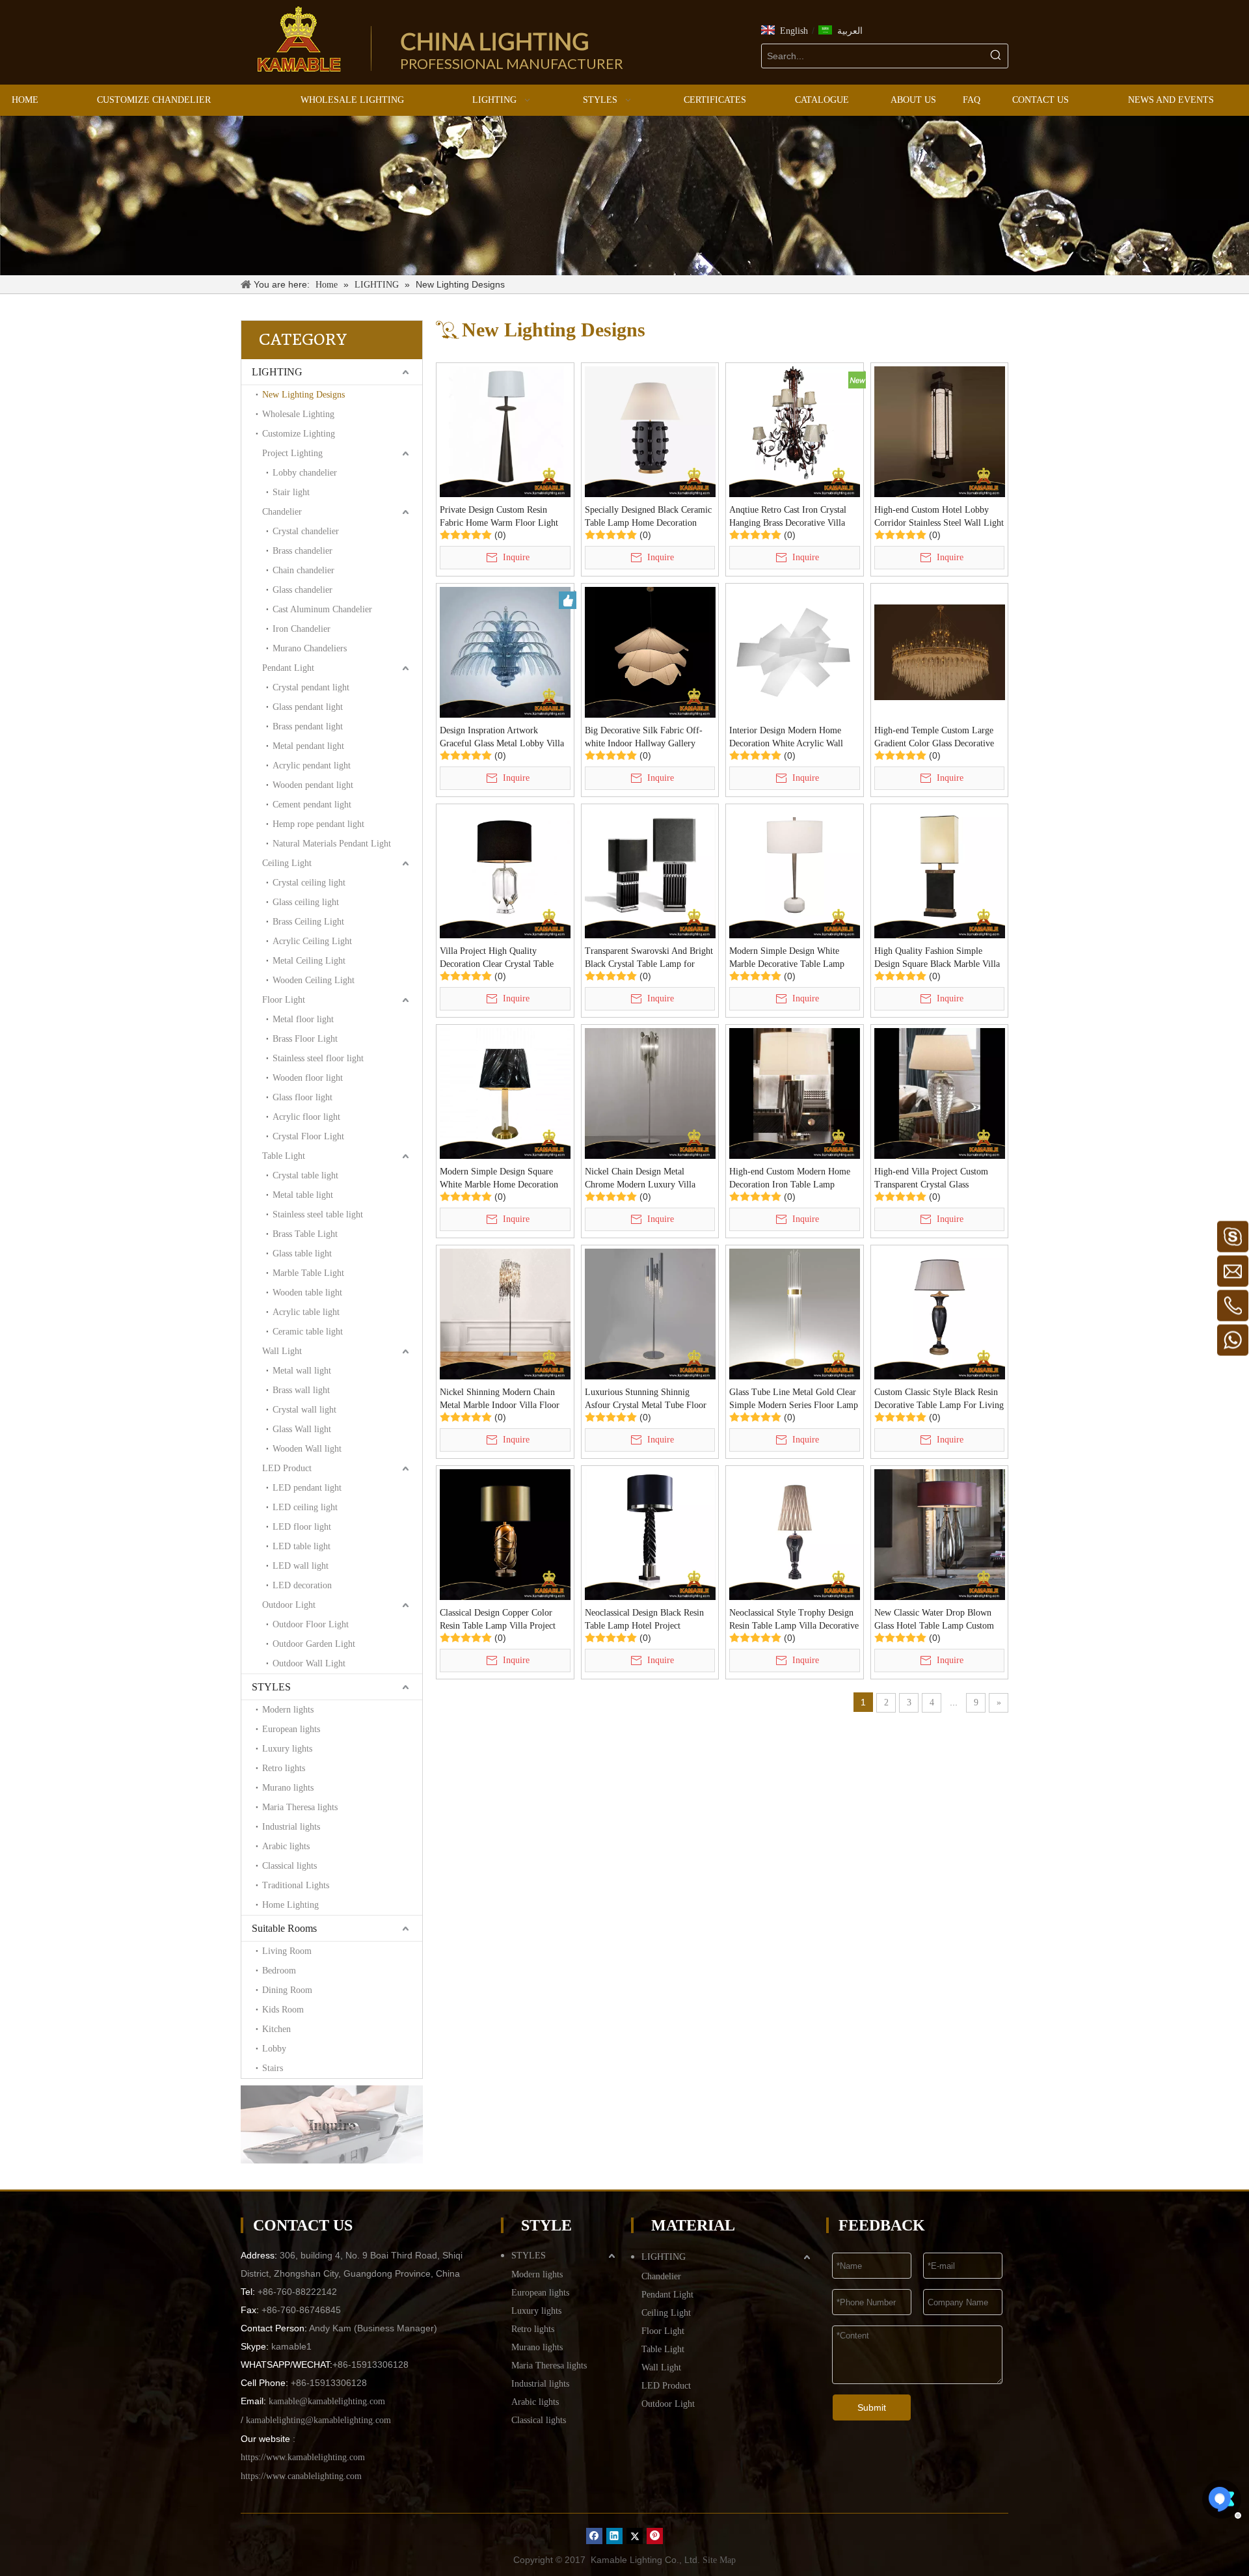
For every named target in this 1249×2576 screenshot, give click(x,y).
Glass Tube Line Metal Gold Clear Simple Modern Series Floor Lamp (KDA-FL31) (794, 1400)
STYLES (271, 1687)
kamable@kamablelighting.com (327, 2401)
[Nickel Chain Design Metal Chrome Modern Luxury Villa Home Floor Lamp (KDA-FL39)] (650, 1093)
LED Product (287, 1468)
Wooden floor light (308, 1078)
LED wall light (301, 1566)
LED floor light (302, 1527)
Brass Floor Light (305, 1039)
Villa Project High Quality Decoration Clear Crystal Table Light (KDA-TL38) (497, 958)
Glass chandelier (302, 590)
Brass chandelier (302, 551)
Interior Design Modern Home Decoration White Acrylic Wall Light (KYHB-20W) (786, 738)
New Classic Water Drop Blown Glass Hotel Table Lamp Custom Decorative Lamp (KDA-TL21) (934, 1620)
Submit (872, 2407)
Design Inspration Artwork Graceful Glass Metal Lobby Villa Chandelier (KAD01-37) (502, 738)
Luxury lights (287, 1749)
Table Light (284, 1156)
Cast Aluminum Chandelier (322, 609)
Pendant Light (288, 668)
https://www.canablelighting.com (301, 2476)
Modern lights (288, 1710)
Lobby (274, 2049)
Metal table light (303, 1195)
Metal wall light (302, 1371)
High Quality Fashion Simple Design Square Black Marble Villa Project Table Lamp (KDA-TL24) (937, 958)
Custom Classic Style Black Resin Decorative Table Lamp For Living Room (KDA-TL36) (939, 1400)
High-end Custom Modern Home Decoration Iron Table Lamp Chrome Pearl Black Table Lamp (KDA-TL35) (790, 1179)
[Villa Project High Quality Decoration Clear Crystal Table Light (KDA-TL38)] (505, 872)
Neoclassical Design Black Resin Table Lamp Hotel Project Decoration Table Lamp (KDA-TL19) (644, 1620)
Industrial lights (291, 1827)
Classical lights (289, 1866)
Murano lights (288, 1788)
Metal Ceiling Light (309, 961)
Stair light (291, 492)
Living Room (287, 1951)
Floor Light (284, 1000)
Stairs (273, 2068)
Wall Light (282, 1351)
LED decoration (302, 1585)
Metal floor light (303, 1019)
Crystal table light (305, 1175)
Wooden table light (307, 1293)
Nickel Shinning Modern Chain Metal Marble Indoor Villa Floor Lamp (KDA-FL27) (500, 1400)
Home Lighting (290, 1905)
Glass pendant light (308, 707)
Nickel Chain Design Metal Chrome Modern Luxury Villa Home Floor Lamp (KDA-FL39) (645, 1179)
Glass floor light (302, 1097)
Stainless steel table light (318, 1214)
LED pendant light (307, 1488)
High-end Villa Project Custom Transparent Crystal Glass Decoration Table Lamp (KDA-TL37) (932, 1179)
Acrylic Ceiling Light (312, 941)
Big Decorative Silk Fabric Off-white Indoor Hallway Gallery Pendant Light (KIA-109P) (644, 738)
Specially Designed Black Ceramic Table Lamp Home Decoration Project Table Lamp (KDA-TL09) (648, 517)
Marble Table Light (308, 1273)
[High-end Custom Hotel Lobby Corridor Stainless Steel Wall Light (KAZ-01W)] (940, 431)
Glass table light (302, 1254)
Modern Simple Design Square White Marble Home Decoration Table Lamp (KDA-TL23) (499, 1179)
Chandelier (282, 512)
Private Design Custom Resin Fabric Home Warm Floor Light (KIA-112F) (499, 517)
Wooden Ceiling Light (314, 980)
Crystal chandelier (306, 531)
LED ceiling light (305, 1507)
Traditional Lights (296, 1885)
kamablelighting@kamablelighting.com (318, 2420)
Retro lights (284, 1768)
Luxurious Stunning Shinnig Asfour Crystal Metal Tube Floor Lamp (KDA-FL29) (646, 1400)
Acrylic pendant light (312, 766)
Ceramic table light (308, 1332)
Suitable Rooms (284, 1928)
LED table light (302, 1546)
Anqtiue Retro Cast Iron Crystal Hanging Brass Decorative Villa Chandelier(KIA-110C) (788, 517)
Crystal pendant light (311, 687)
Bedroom (279, 1971)
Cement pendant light (312, 805)
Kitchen (276, 2029)
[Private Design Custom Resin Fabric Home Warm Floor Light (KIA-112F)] (505, 431)
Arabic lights (286, 1846)
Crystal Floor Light (308, 1136)
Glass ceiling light (306, 902)
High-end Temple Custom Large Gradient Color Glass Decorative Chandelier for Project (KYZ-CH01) (934, 738)
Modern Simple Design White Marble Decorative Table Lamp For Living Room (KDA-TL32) (788, 958)
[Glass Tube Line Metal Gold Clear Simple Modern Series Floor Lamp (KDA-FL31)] (795, 1313)
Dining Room (287, 1990)
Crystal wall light (304, 1410)
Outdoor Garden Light (314, 1644)
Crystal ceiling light (309, 883)
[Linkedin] (614, 2536)
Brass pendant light (308, 726)
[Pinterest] (655, 2536)
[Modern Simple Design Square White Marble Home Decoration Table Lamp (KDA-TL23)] (505, 1093)
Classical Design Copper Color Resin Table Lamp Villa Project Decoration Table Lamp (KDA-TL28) (498, 1620)
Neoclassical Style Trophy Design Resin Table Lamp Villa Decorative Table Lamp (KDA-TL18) (794, 1620)
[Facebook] (594, 2536)
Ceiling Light (287, 863)
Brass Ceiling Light (308, 922)
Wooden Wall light (307, 1449)
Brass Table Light (305, 1234)
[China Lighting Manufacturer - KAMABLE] (299, 39)
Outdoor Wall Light (309, 1663)
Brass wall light (301, 1390)
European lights (291, 1729)
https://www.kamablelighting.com (303, 2457)
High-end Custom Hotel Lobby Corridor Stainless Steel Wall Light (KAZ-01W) (939, 517)
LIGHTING (277, 372)
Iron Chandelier (302, 629)
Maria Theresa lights (300, 1807)
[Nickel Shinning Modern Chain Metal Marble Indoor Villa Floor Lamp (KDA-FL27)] (505, 1313)
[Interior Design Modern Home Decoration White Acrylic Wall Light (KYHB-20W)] (795, 652)
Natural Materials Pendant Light (332, 844)
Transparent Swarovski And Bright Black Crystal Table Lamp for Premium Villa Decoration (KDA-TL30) (649, 958)
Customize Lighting (299, 434)
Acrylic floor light (306, 1117)
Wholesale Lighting (298, 414)
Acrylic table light (306, 1312)
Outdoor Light (289, 1605)
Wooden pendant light (313, 785)
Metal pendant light (308, 746)
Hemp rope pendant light (318, 824)
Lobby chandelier (305, 473)
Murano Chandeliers (310, 648)
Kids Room (283, 2010)
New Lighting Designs (303, 395)
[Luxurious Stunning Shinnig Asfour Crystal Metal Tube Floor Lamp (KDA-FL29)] (650, 1313)
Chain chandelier (303, 570)
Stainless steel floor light (318, 1058)
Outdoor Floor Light (311, 1624)
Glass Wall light (302, 1429)
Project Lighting (292, 453)
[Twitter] (635, 2536)
